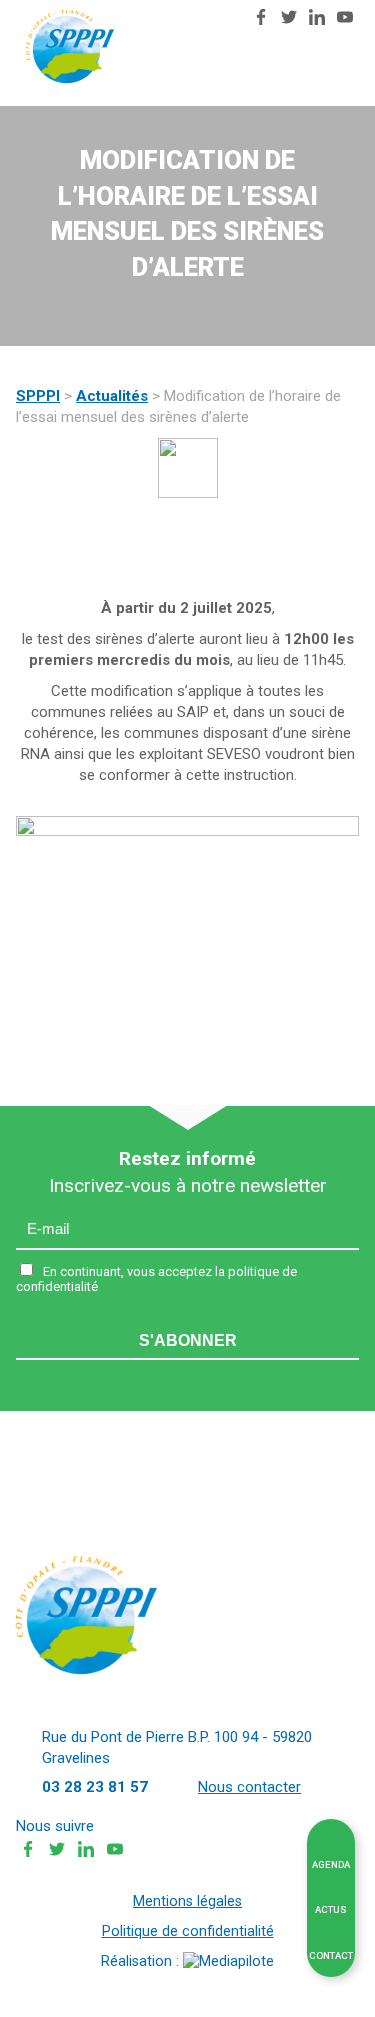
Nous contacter (226, 20)
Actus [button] (331, 1909)
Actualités (112, 396)
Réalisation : (142, 1961)
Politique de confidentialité (188, 1931)
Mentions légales (187, 1901)
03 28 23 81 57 (204, 17)
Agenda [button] (331, 1864)
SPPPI (38, 396)
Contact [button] (331, 1955)
